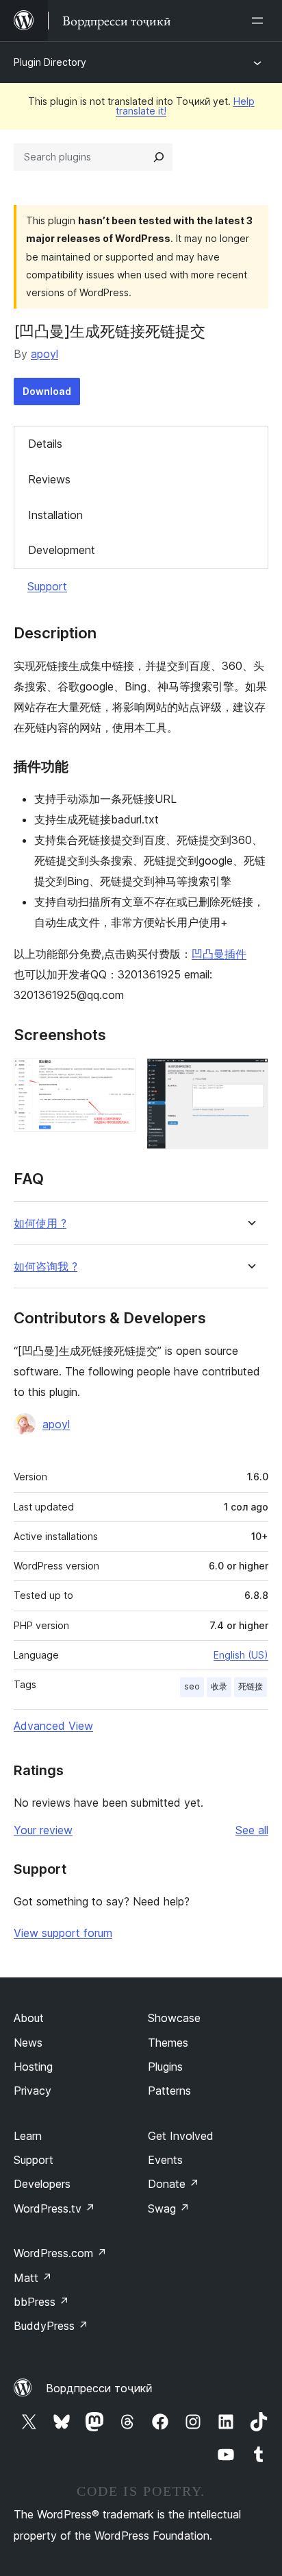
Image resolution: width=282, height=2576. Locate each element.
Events (165, 2160)
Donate (174, 2184)
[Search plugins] (159, 157)
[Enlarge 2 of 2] (250, 1076)
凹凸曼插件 (219, 954)
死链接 (251, 1686)
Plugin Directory (50, 62)
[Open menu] (260, 21)
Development (62, 550)
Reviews (49, 479)
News (28, 2043)
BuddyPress (51, 2326)
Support (47, 586)
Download (47, 391)
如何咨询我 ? (46, 1267)
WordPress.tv (54, 2208)
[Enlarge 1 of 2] (117, 1076)
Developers (42, 2184)
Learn (28, 2136)
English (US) (241, 1655)
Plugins (165, 2067)
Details (45, 444)
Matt (33, 2278)
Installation (55, 515)
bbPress (41, 2302)
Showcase (174, 2018)
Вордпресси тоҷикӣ (99, 2388)
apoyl (44, 354)
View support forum (63, 1933)
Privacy (33, 2091)
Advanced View (53, 1726)
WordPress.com (60, 2253)
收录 (219, 1686)
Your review (43, 1830)
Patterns (169, 2091)
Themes (168, 2043)
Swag (169, 2208)
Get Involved (181, 2136)
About (29, 2018)
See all (252, 1830)
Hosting (33, 2067)
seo (192, 1686)
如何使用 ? (40, 1224)
